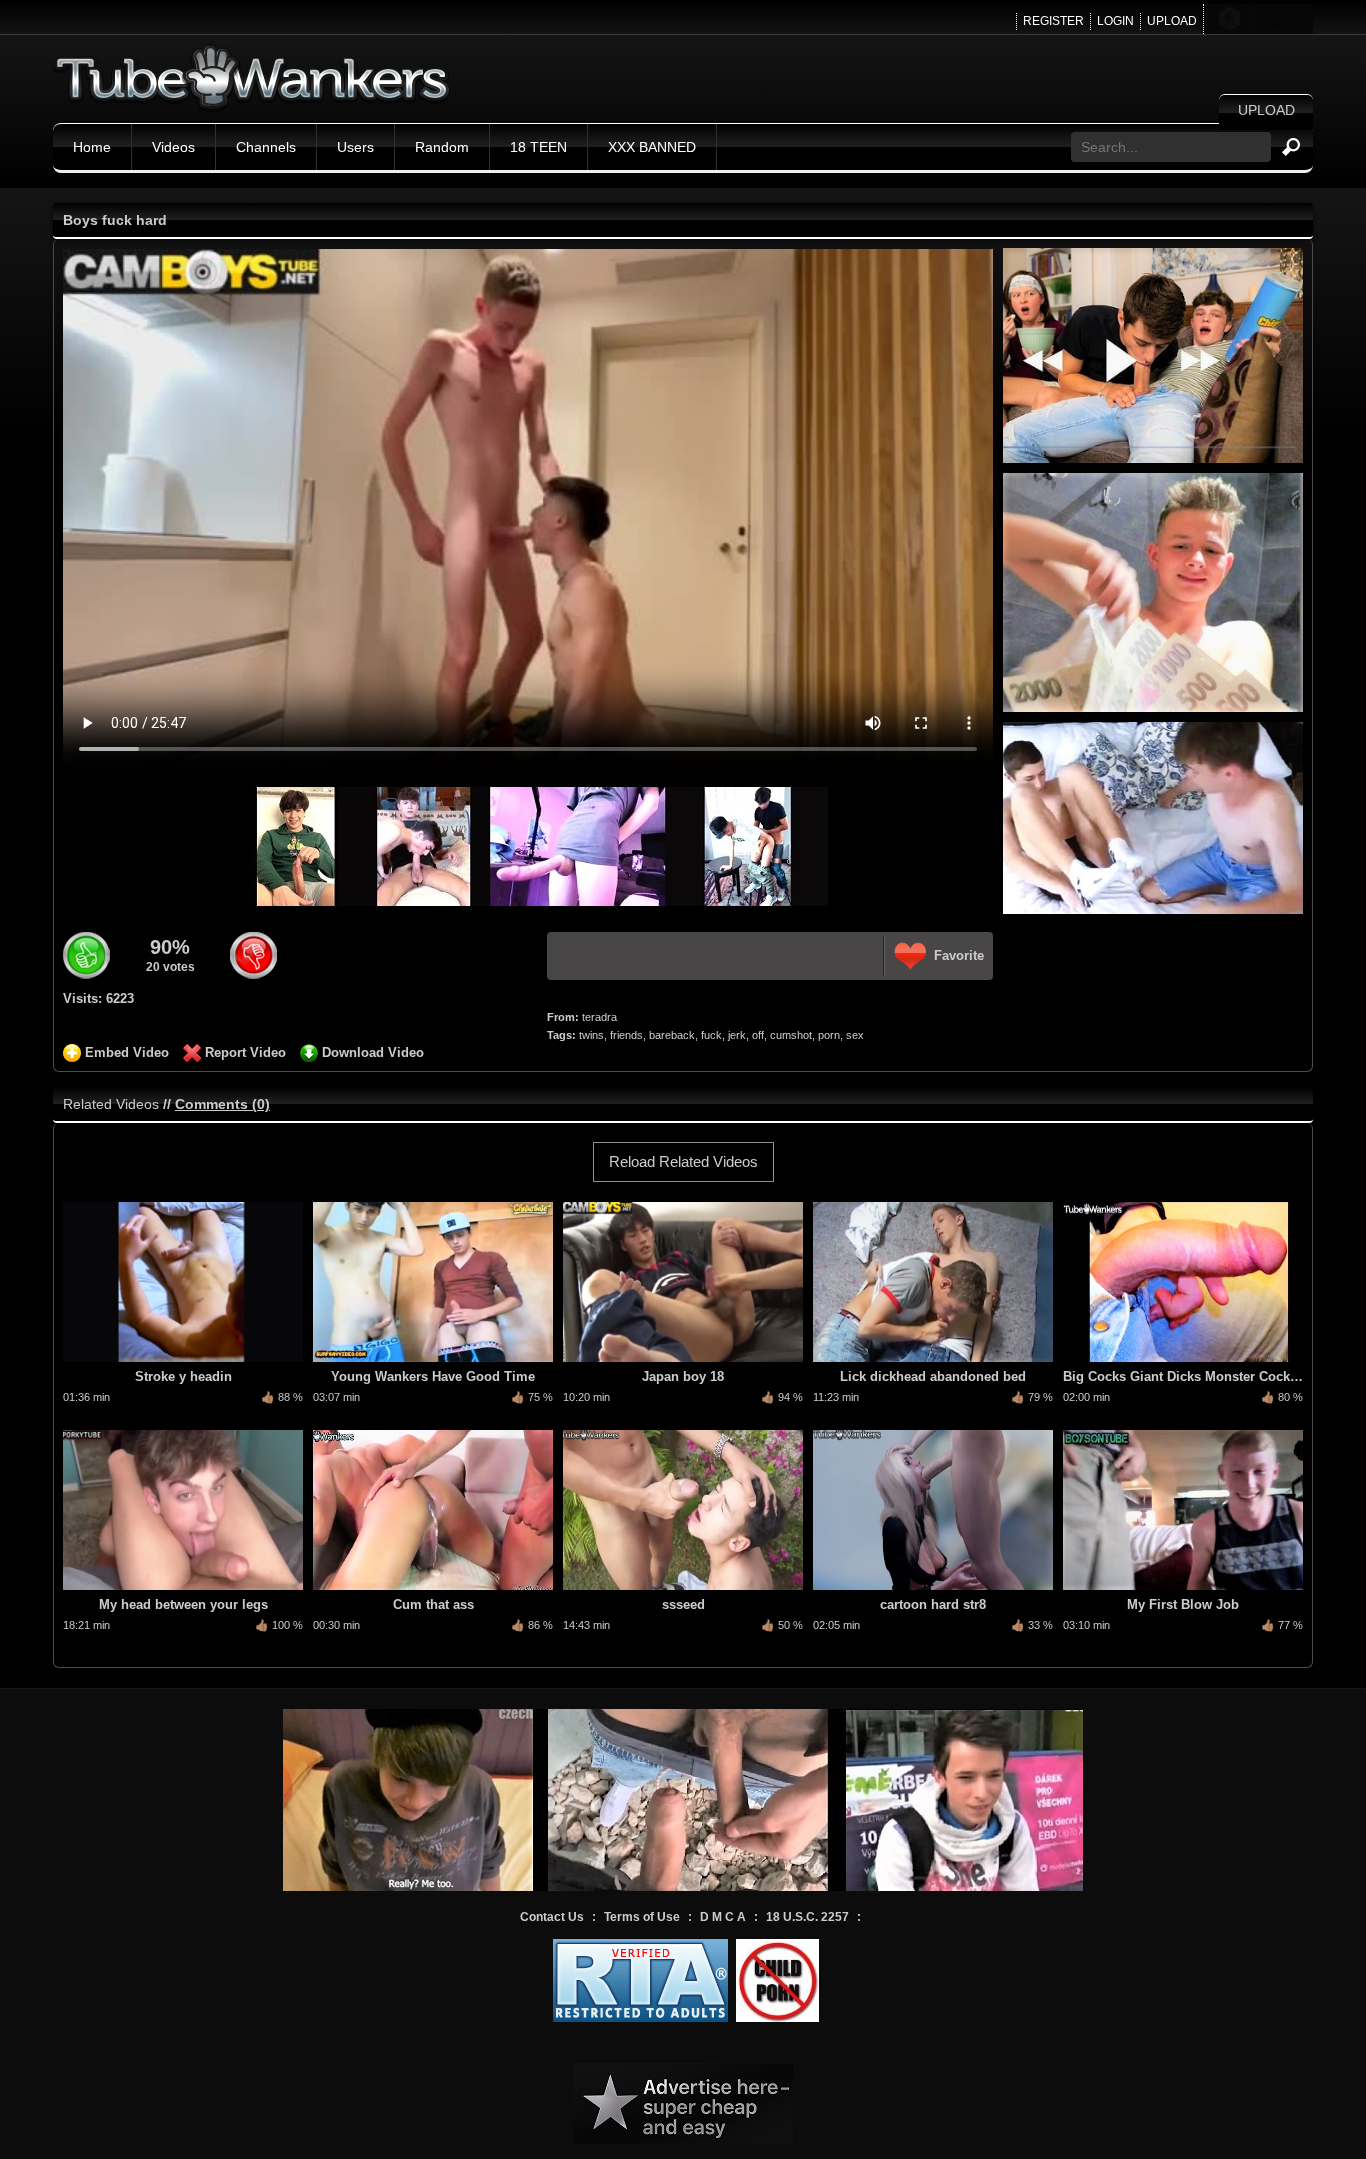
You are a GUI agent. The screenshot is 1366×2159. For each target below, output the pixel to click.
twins (591, 1035)
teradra (599, 1017)
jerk (737, 1035)
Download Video (373, 1052)
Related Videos (111, 1104)
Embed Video (127, 1052)
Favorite (959, 955)
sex (855, 1035)
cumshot (791, 1035)
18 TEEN (538, 147)
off (758, 1035)
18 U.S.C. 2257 (807, 1917)
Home (92, 147)
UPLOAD (1172, 21)
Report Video (245, 1052)
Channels (266, 147)
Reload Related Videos (683, 1161)
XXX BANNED (652, 147)
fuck (711, 1035)
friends (626, 1035)
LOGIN (1115, 21)
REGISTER (1053, 21)
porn (829, 1035)
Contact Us (552, 1917)
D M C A (723, 1917)
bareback (672, 1035)
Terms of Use (642, 1917)
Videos (173, 147)
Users (355, 147)
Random (442, 147)
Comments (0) (222, 1104)
